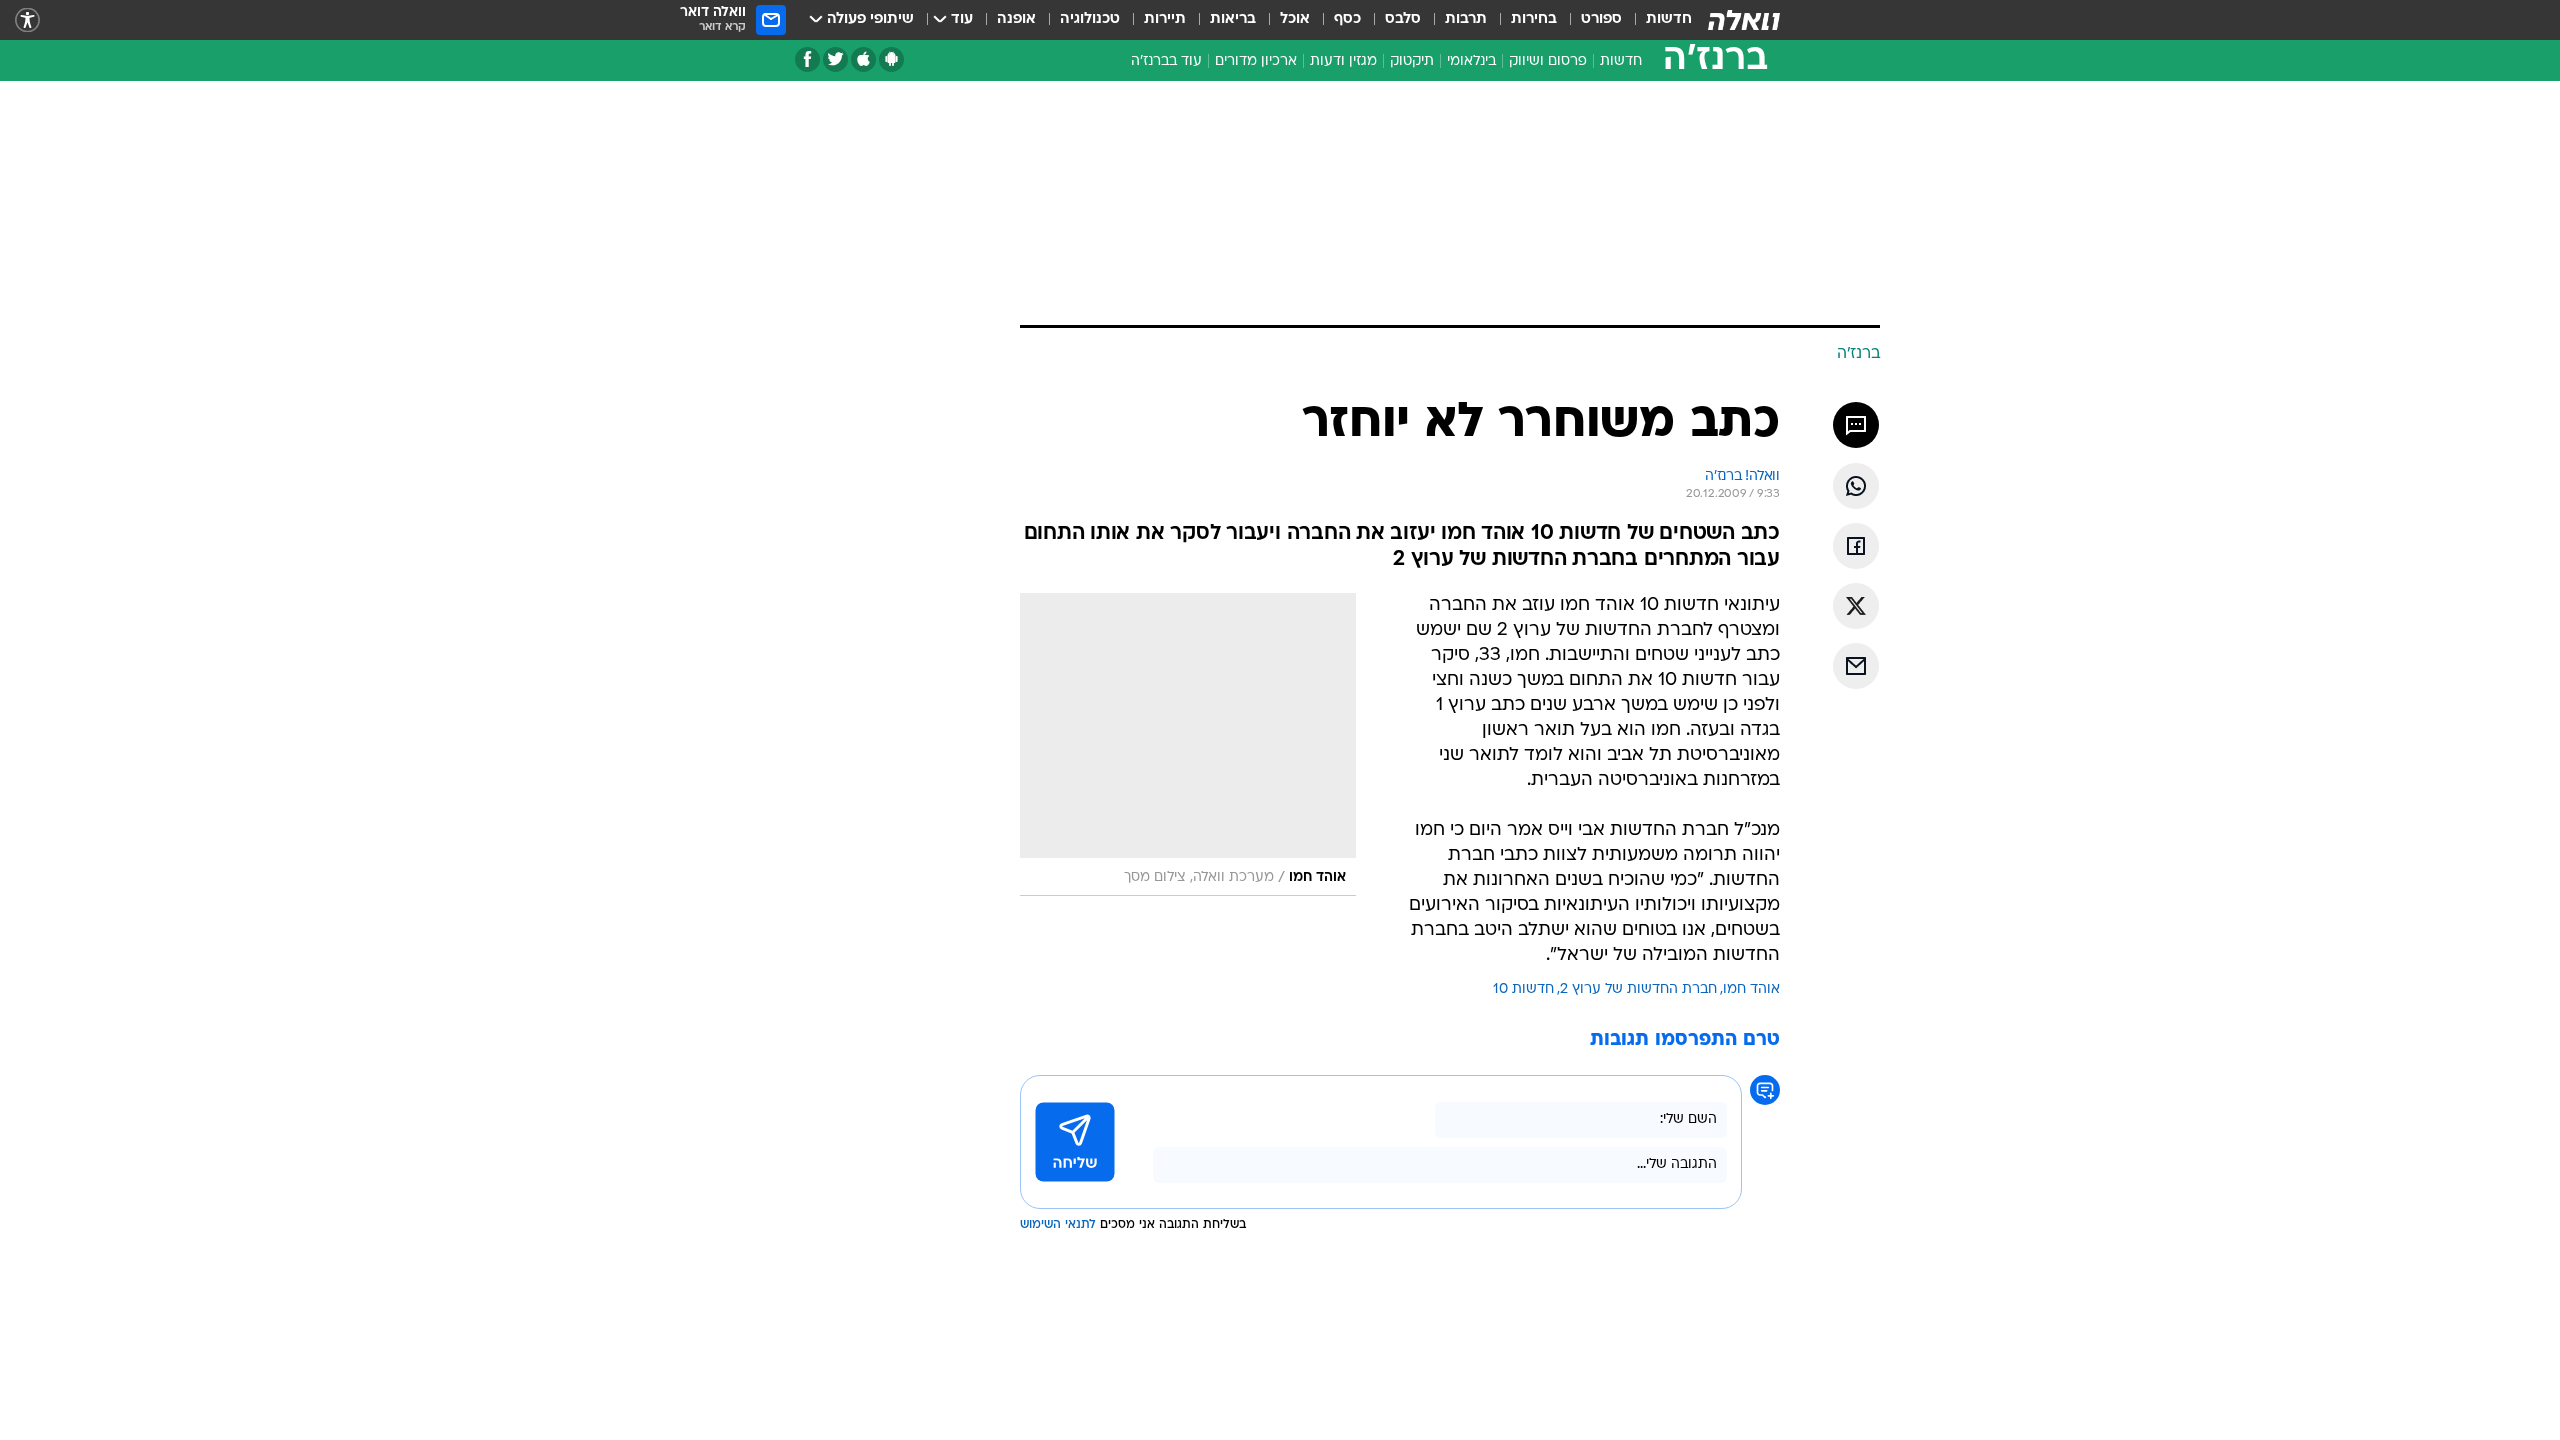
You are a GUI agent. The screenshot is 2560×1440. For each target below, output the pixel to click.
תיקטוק (1412, 61)
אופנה (1016, 19)
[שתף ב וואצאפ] (1856, 486)
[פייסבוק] (807, 59)
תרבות (1466, 19)
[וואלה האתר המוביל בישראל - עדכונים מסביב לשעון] (1744, 20)
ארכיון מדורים (1256, 61)
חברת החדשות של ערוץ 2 (1638, 989)
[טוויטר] (835, 59)
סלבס (1403, 19)
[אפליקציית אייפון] (863, 59)
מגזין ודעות (1343, 61)
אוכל (1295, 19)
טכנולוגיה (1090, 19)
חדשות (1669, 19)
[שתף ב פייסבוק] (1856, 546)
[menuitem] (1657, 20)
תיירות (1165, 19)
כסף (1347, 19)
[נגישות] (27, 20)
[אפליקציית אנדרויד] (891, 59)
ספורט (1601, 19)
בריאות (1233, 19)
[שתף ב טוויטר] (1856, 606)
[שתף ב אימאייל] (1856, 666)
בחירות (1534, 19)
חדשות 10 (1523, 989)
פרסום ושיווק (1548, 61)
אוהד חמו (1751, 989)
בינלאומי (1471, 61)
